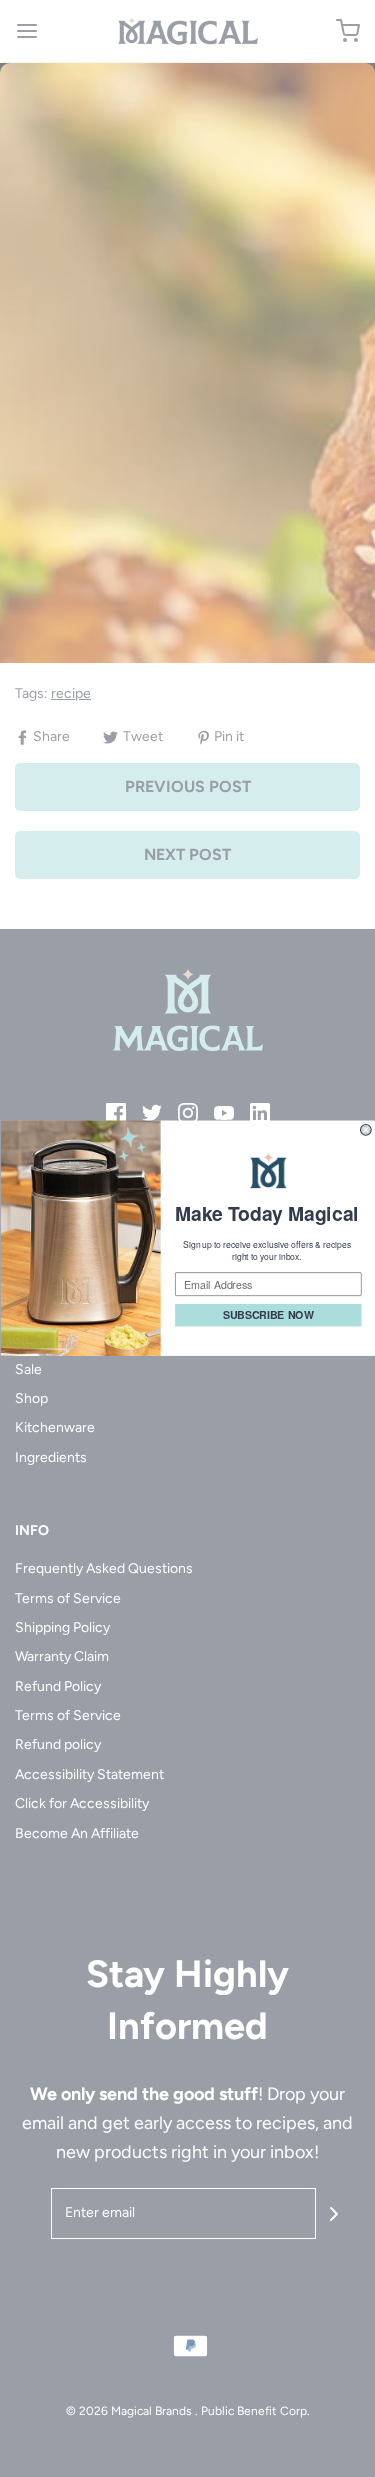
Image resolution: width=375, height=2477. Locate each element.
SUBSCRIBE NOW (267, 1316)
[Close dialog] (365, 1130)
